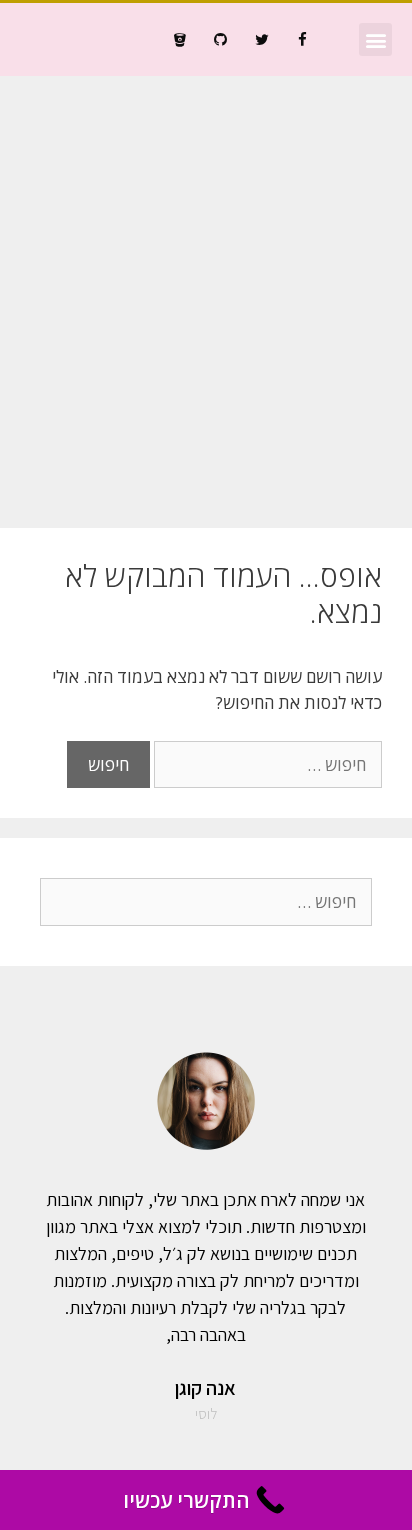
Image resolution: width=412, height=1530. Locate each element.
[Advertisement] (206, 292)
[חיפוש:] (266, 764)
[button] (375, 39)
